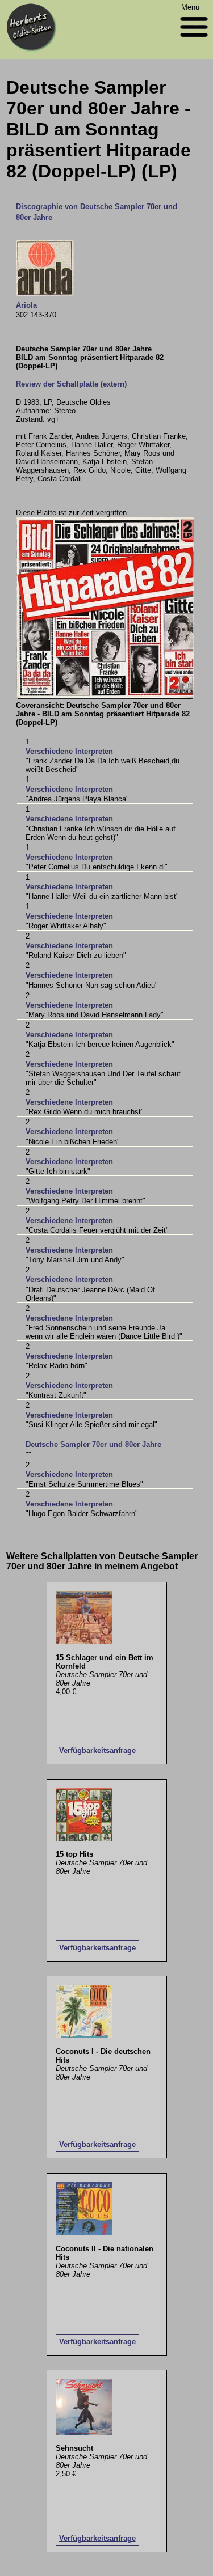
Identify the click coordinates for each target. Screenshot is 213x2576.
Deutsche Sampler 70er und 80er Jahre (93, 1444)
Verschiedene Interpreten (69, 751)
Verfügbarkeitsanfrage (97, 1750)
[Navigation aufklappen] (194, 39)
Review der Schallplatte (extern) (71, 384)
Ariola (26, 305)
